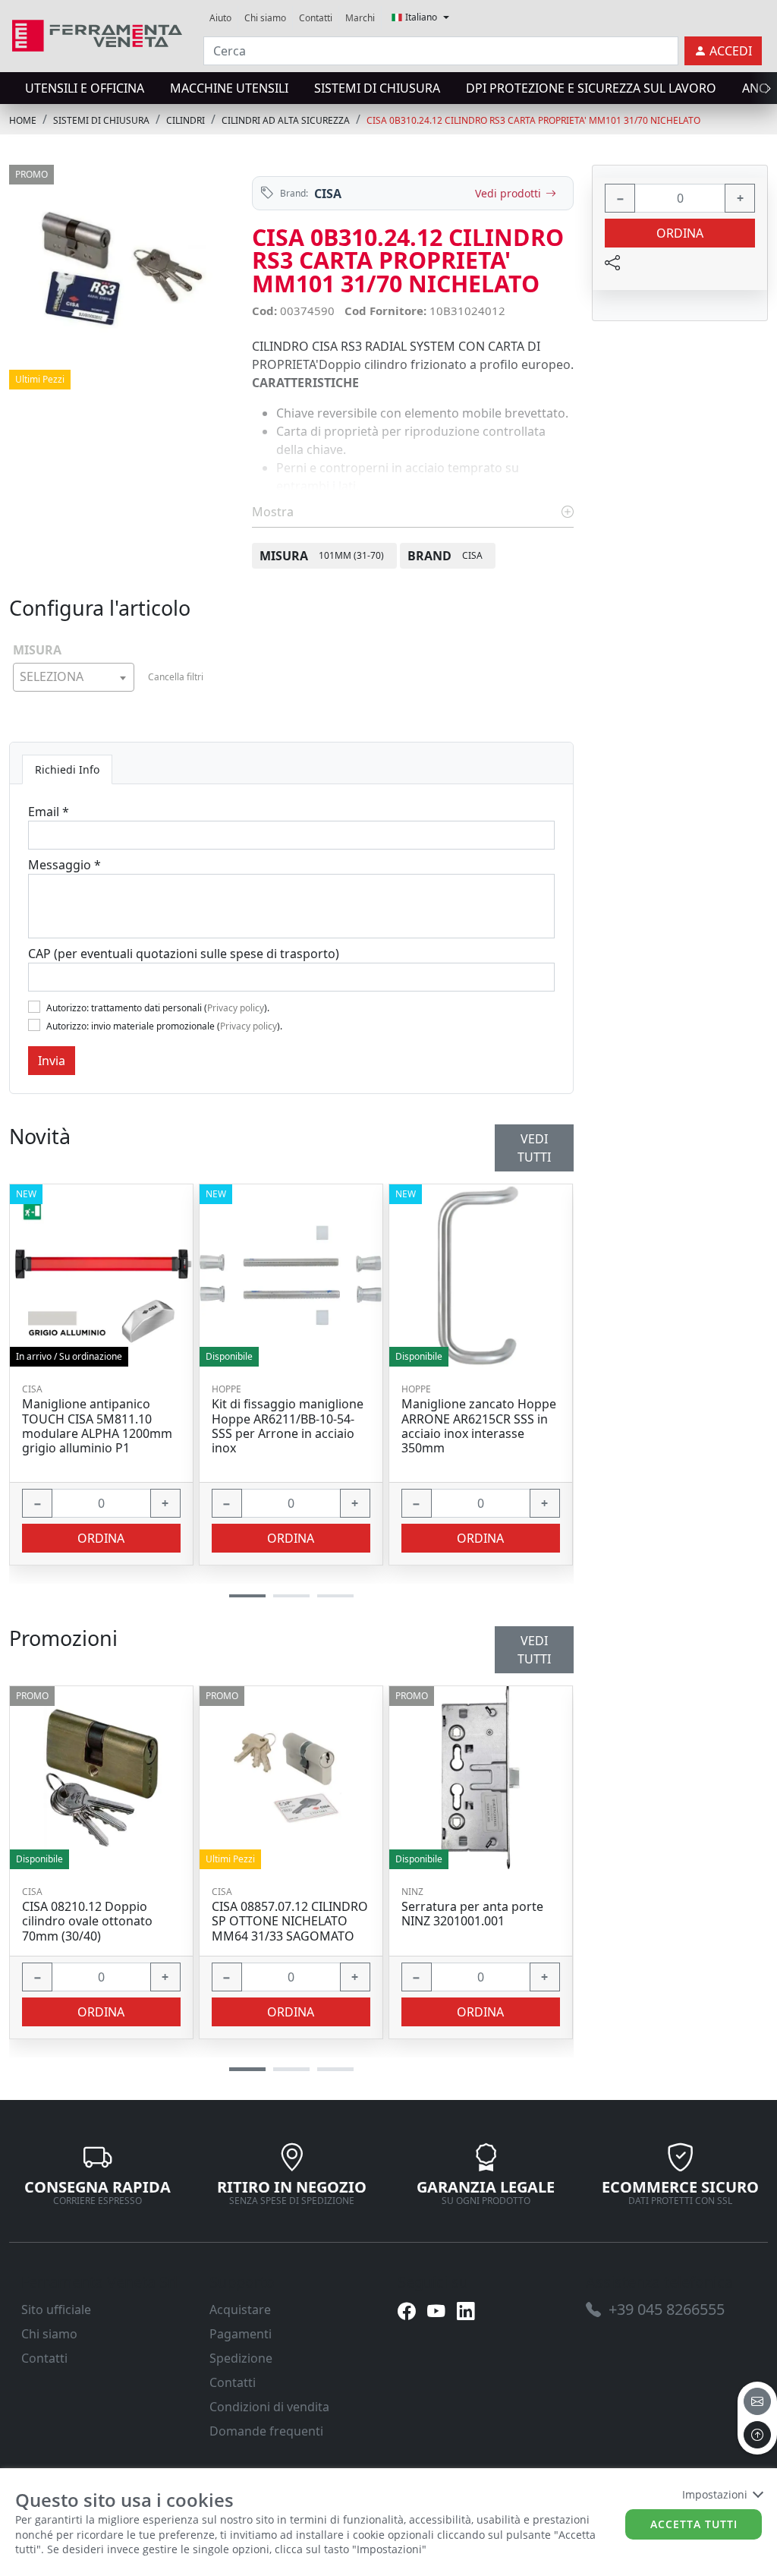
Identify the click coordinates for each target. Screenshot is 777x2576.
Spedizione (241, 2358)
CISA (328, 194)
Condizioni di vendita (269, 2407)
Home (23, 120)
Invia (52, 1061)
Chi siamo (265, 18)
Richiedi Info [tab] (67, 769)
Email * (49, 812)
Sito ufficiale (56, 2310)
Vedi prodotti (508, 193)
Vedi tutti (534, 1650)
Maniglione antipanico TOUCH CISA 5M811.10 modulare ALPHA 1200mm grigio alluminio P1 (97, 1426)
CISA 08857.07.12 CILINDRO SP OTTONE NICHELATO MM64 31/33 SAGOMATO (290, 1922)
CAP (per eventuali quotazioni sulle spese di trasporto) (184, 954)
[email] (757, 2401)
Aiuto (220, 18)
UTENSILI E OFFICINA (85, 88)
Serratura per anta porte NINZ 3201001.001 (472, 1914)
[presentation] (14, 88)
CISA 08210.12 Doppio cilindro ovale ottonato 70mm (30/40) (87, 1922)
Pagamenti (241, 2334)
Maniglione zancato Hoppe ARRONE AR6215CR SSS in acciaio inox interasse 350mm (479, 1426)
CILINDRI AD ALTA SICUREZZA (286, 120)
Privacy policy (236, 1008)
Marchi (360, 18)
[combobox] (74, 677)
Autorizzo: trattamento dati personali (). (158, 1008)
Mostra (274, 512)
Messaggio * (64, 865)
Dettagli (96, 1778)
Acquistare (240, 2310)
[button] (247, 2069)
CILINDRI (186, 120)
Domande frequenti (266, 2431)
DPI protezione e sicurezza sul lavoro (591, 88)
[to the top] (757, 2435)
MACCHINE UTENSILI (229, 88)
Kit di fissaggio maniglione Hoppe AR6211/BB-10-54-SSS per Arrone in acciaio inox (288, 1426)
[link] (97, 34)
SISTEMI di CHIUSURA (377, 88)
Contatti (316, 18)
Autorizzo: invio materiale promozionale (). (164, 1026)
